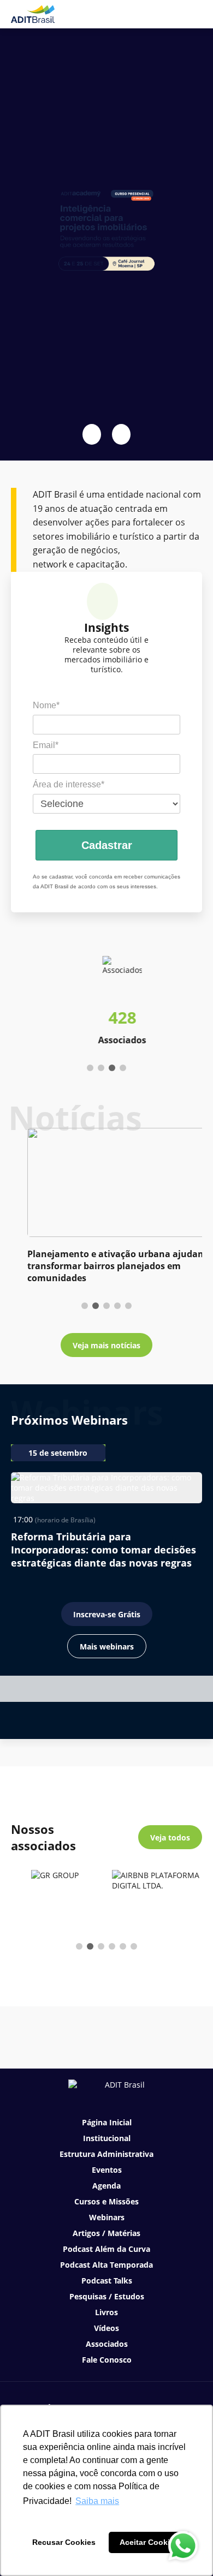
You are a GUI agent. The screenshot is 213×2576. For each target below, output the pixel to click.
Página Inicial (107, 2122)
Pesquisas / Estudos (107, 2296)
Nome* (46, 705)
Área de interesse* (69, 784)
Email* (46, 745)
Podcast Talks (107, 2281)
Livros (106, 2312)
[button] (92, 434)
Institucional (107, 2138)
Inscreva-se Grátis (107, 1614)
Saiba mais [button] (97, 2501)
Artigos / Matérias (106, 2233)
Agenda (106, 2186)
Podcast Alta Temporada (106, 2265)
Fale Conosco (107, 2360)
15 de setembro (58, 1453)
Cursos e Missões (106, 2201)
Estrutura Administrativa (106, 2154)
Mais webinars (107, 1646)
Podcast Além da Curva (106, 2249)
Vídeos (106, 2328)
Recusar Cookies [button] (64, 2542)
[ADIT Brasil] (33, 14)
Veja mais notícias (106, 1345)
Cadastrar (107, 845)
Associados (107, 2344)
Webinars (107, 2217)
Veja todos (170, 1837)
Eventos (107, 2170)
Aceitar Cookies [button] (149, 2542)
